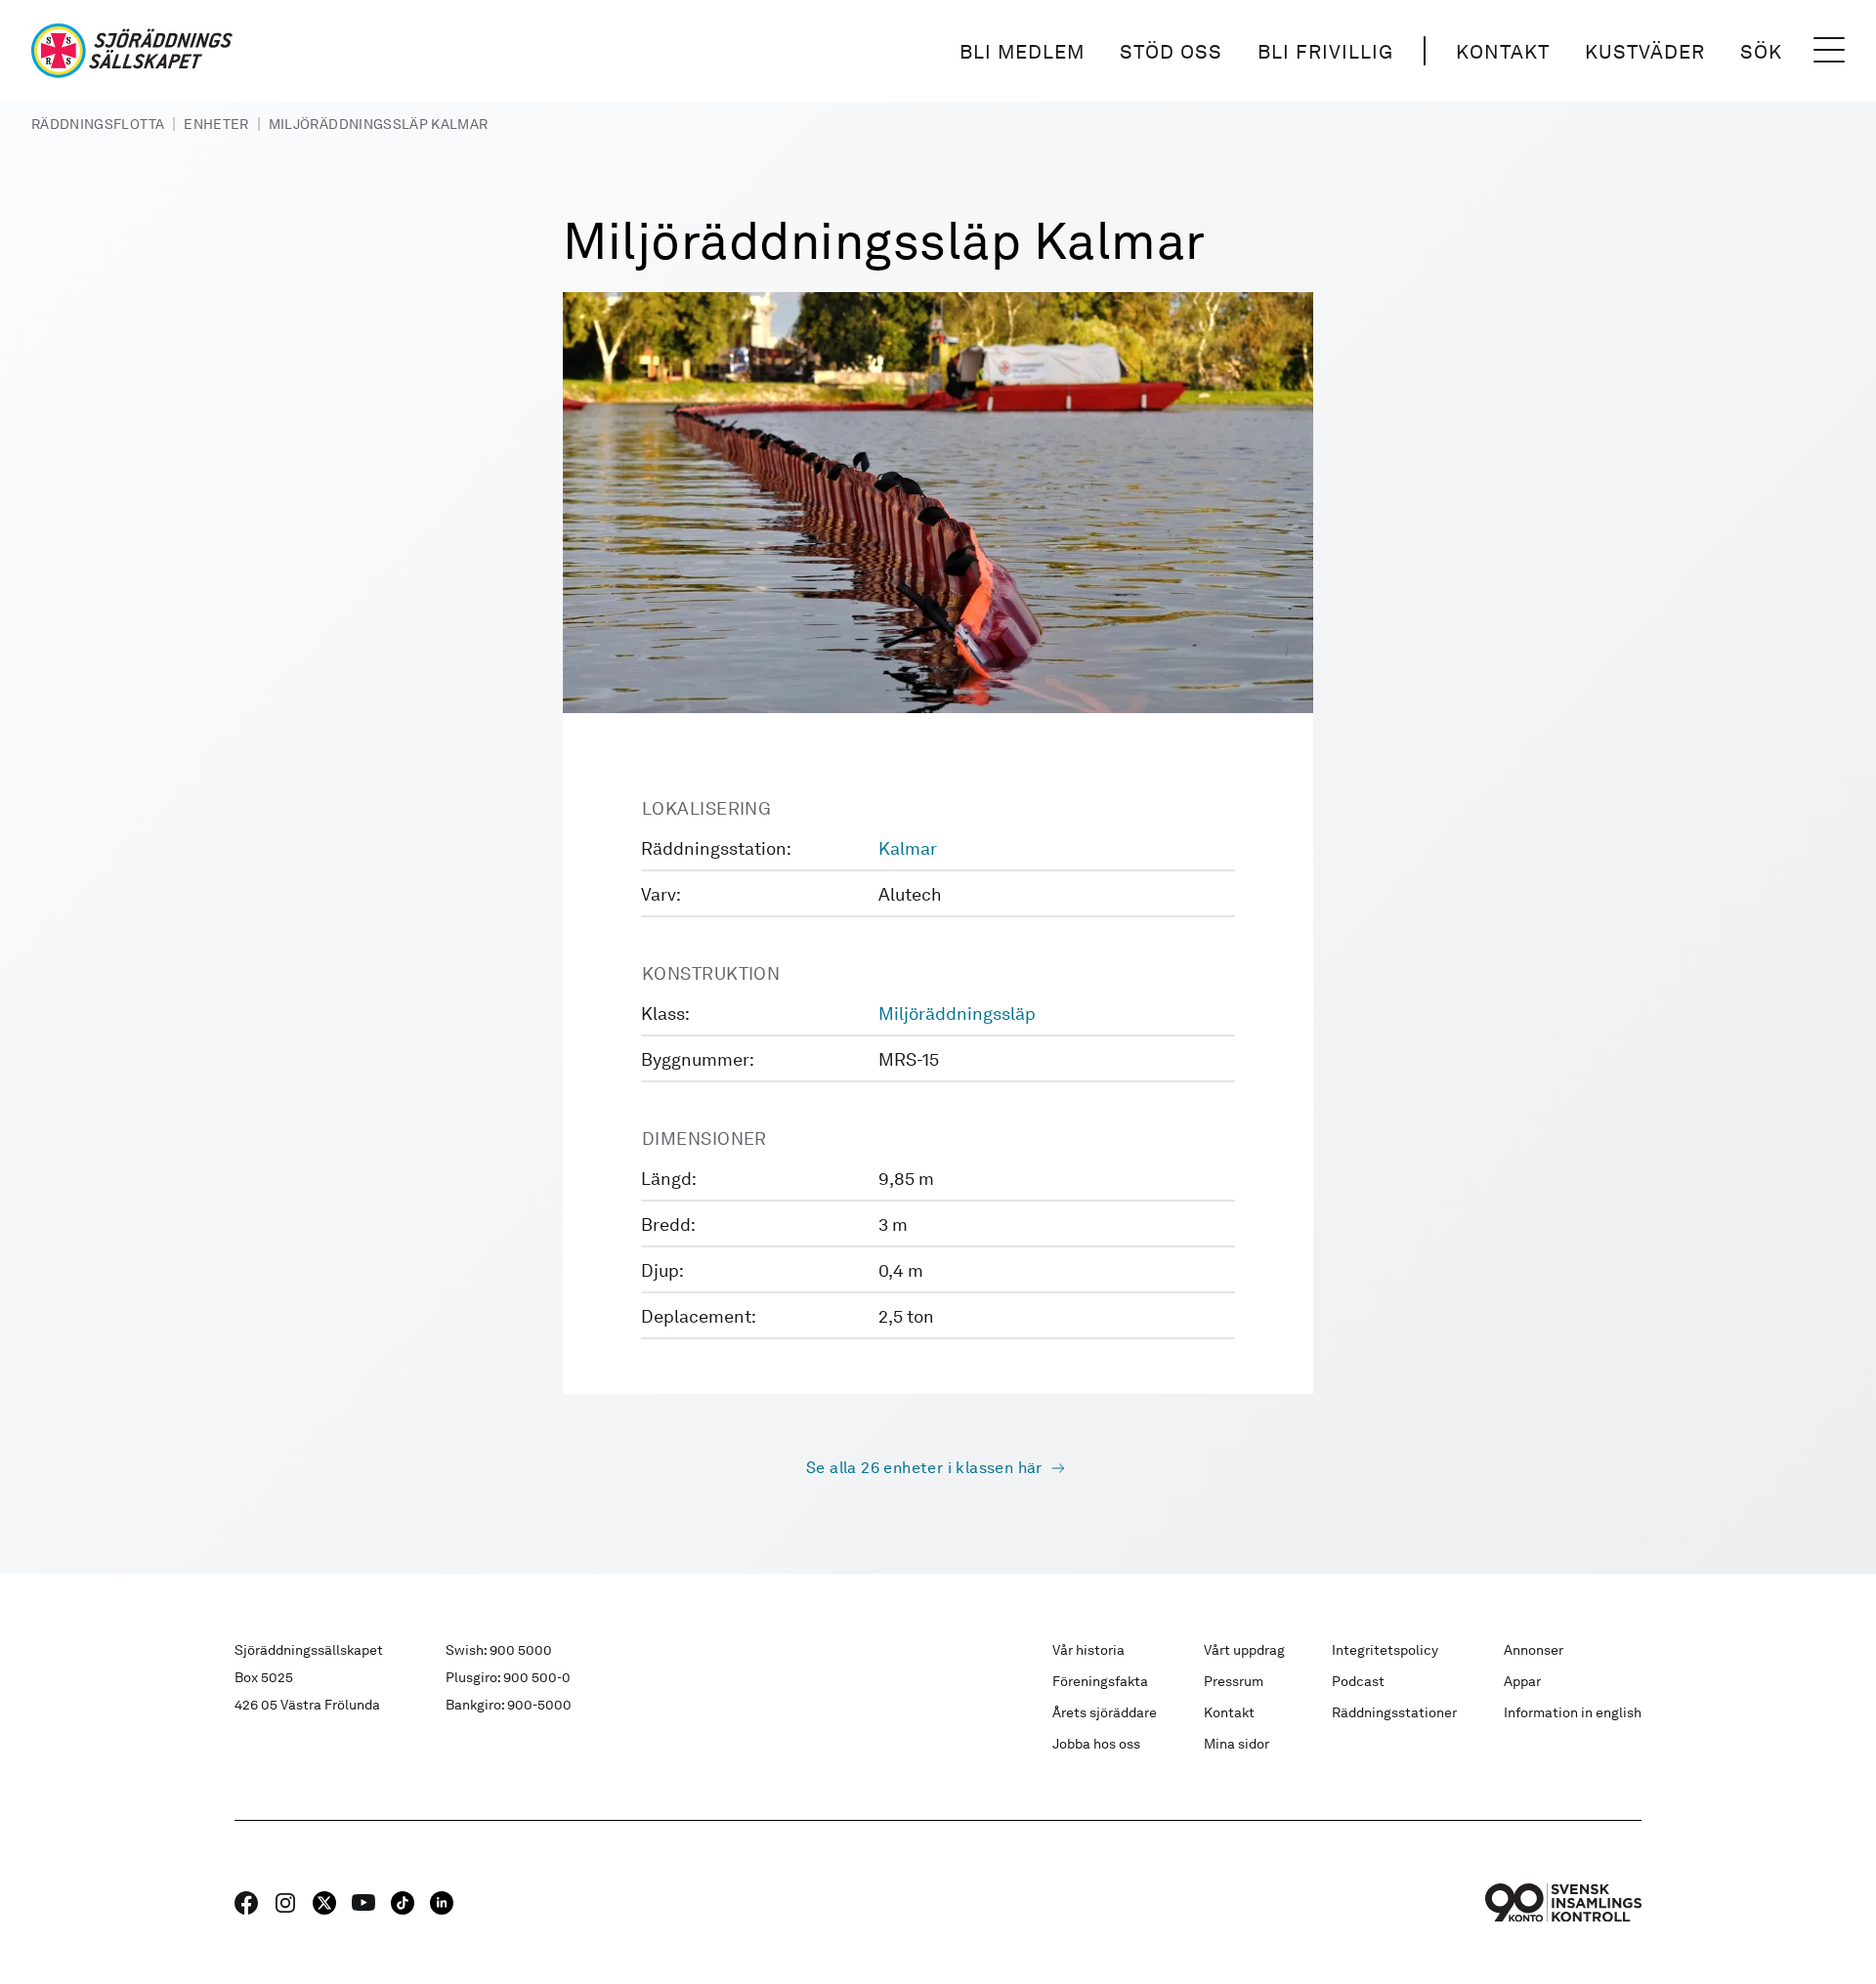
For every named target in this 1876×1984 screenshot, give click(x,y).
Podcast (1358, 1681)
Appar (1522, 1681)
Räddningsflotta (98, 124)
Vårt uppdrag (1244, 1650)
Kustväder (1645, 52)
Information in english (1573, 1712)
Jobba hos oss (1096, 1744)
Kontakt (1503, 52)
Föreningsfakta (1100, 1681)
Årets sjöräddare (1105, 1712)
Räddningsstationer (1394, 1712)
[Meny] (1829, 51)
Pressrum (1234, 1681)
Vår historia (1088, 1650)
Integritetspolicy (1385, 1650)
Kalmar (908, 848)
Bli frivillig (1325, 52)
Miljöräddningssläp (957, 1013)
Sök (1761, 52)
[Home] (132, 51)
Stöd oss (1171, 52)
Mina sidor (1236, 1744)
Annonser (1534, 1650)
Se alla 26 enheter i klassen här (924, 1468)
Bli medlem (1022, 52)
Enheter (216, 124)
